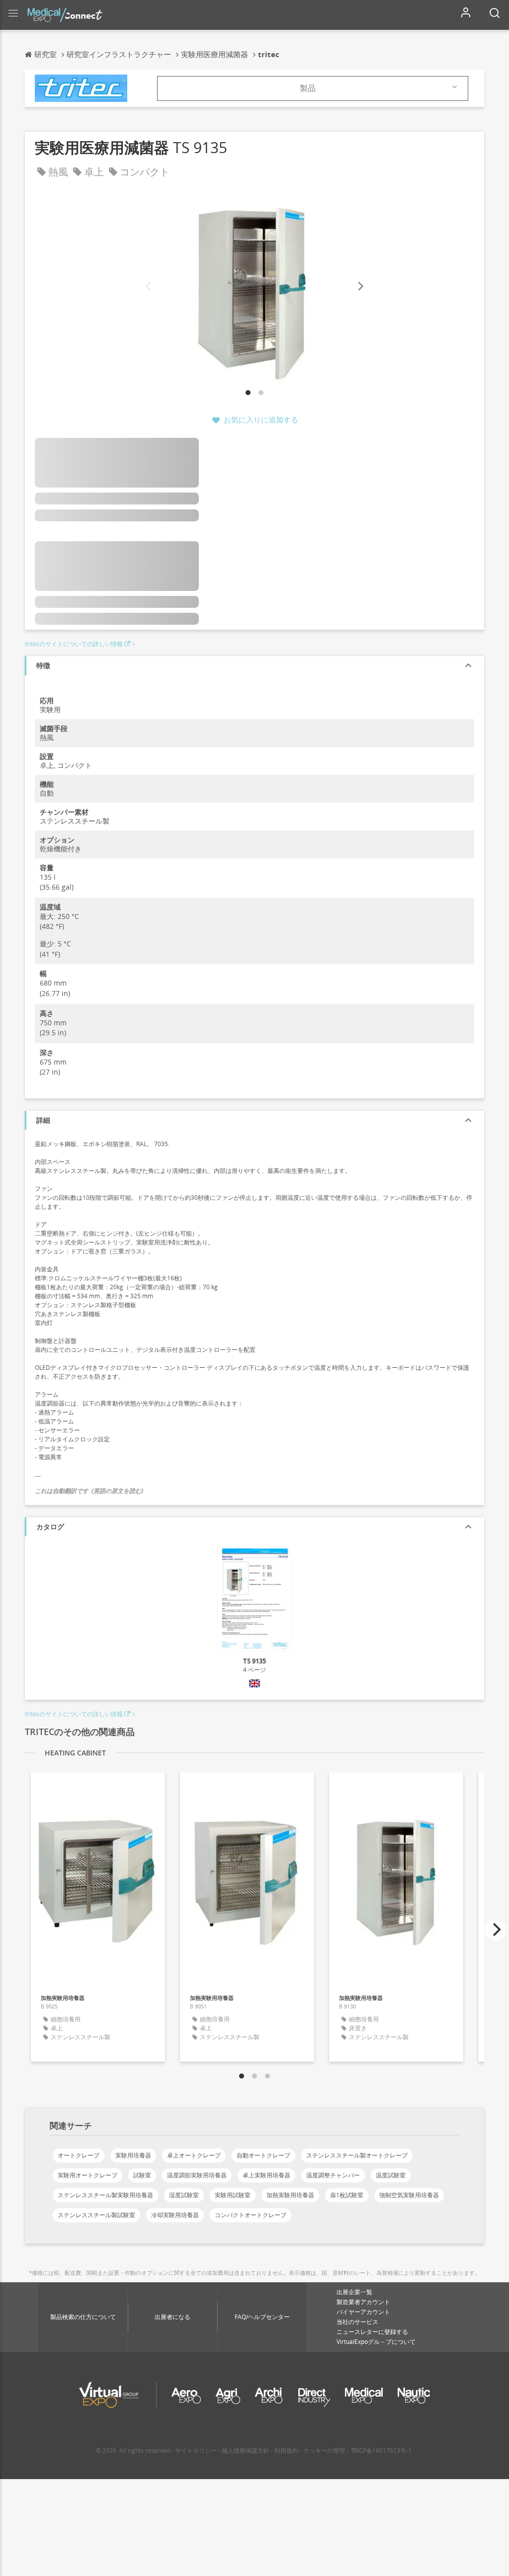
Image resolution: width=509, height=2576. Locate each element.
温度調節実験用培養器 (197, 2175)
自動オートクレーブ (263, 2155)
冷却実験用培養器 (175, 2215)
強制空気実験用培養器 (409, 2195)
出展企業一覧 (354, 2292)
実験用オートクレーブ (87, 2175)
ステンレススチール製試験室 (96, 2215)
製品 (308, 88)
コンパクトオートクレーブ (251, 2215)
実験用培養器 (133, 2155)
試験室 (142, 2175)
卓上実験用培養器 (266, 2175)
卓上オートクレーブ (194, 2155)
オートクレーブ (79, 2155)
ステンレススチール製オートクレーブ (357, 2155)
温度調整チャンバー (333, 2175)
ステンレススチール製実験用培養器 (105, 2195)
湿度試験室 (184, 2195)
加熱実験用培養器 (290, 2195)
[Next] (360, 287)
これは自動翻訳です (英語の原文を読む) (89, 1491)
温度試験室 (391, 2175)
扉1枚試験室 (347, 2195)
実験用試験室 (233, 2195)
